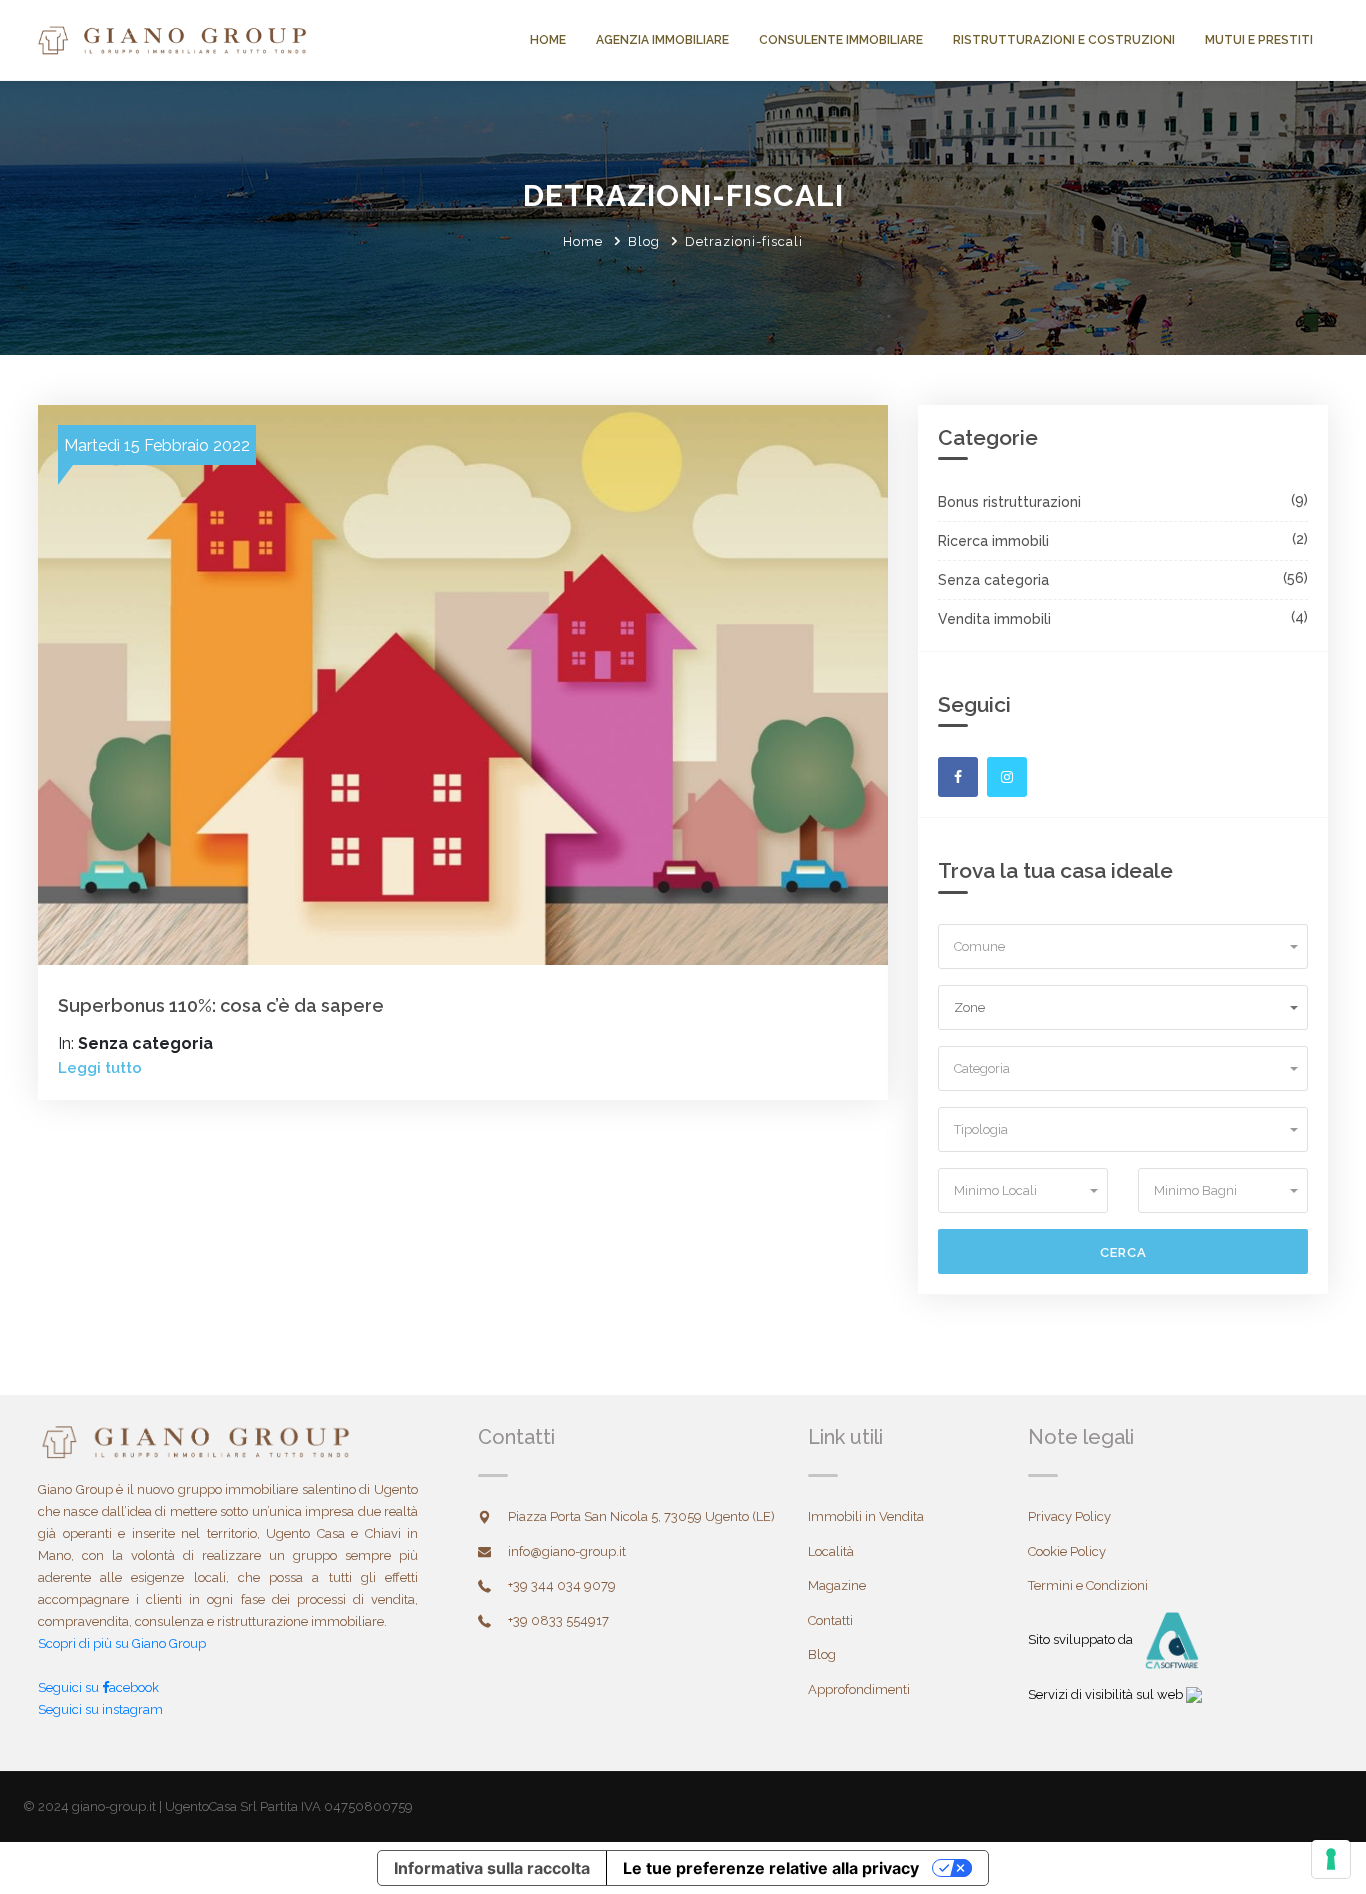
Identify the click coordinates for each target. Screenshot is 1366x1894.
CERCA (1123, 1252)
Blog (644, 241)
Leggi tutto (100, 1068)
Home (548, 40)
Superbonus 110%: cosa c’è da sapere (221, 1005)
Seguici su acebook (98, 1687)
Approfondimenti (859, 1689)
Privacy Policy (1069, 1516)
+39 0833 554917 (558, 1620)
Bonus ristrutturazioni (1009, 502)
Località (831, 1551)
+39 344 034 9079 (562, 1585)
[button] (1123, 945)
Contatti (830, 1620)
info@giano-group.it (567, 1551)
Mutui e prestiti (1259, 40)
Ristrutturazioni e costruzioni (1064, 40)
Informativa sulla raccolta (492, 1868)
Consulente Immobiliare (841, 40)
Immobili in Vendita (866, 1516)
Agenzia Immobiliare (662, 40)
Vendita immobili (994, 619)
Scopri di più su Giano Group (122, 1643)
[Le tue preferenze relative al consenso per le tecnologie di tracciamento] (1331, 1859)
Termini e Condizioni (1088, 1585)
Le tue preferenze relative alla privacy (771, 1868)
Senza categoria (993, 580)
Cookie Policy (1067, 1551)
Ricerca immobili (993, 541)
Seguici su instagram (100, 1709)
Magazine (837, 1585)
